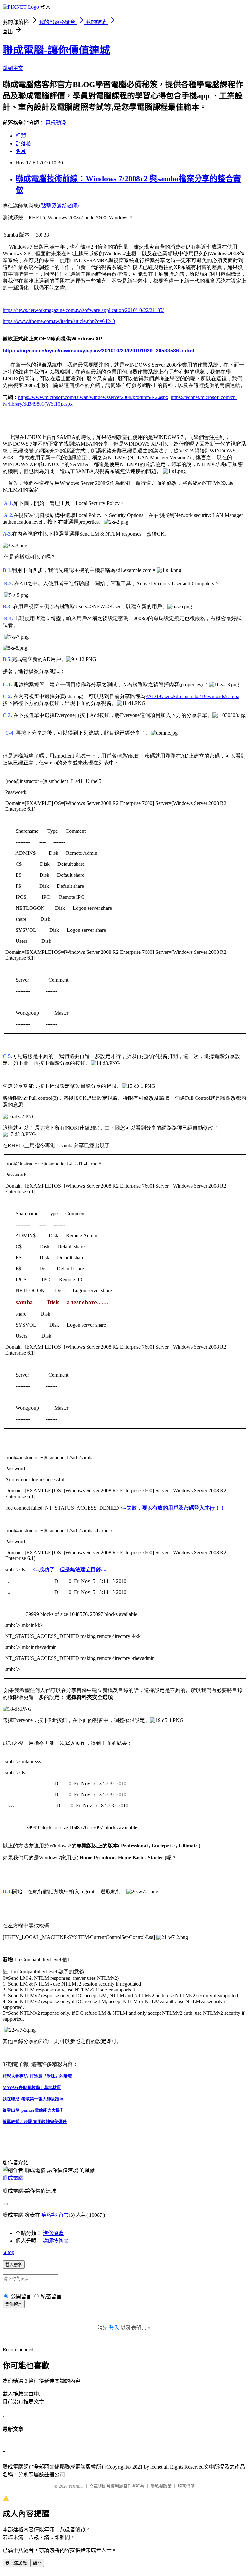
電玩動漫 (56, 123)
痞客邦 (49, 2215)
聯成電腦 (13, 2178)
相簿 (21, 136)
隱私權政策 (161, 2486)
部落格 (23, 144)
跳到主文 (13, 68)
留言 (64, 2215)
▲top (8, 2252)
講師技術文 (56, 2241)
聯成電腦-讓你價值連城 (56, 50)
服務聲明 (186, 2486)
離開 (37, 2563)
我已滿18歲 (16, 2563)
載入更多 (14, 2265)
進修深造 (53, 2233)
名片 (21, 151)
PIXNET (76, 2486)
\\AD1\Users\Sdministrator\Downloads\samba (192, 696)
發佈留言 (14, 2304)
